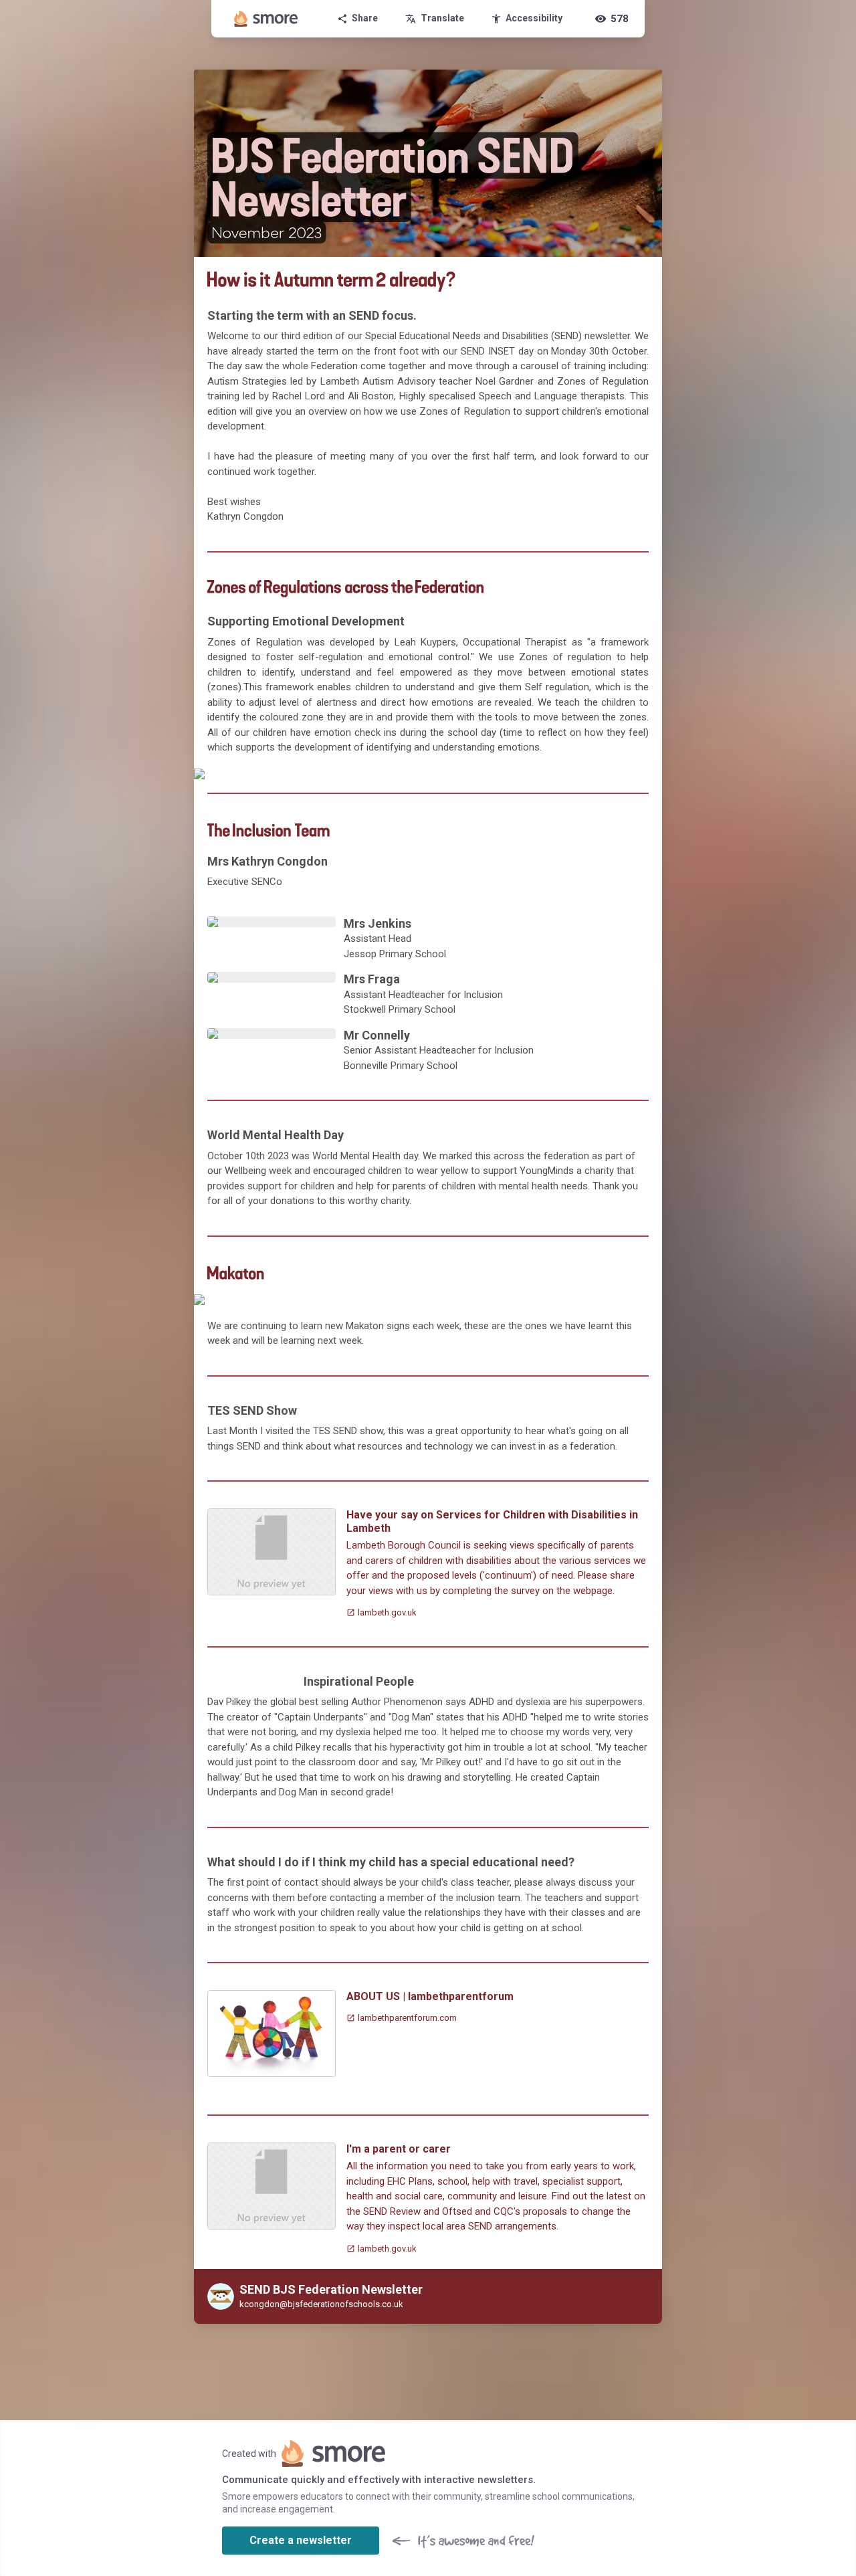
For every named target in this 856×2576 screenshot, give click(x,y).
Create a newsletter (301, 2540)
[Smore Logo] (266, 19)
